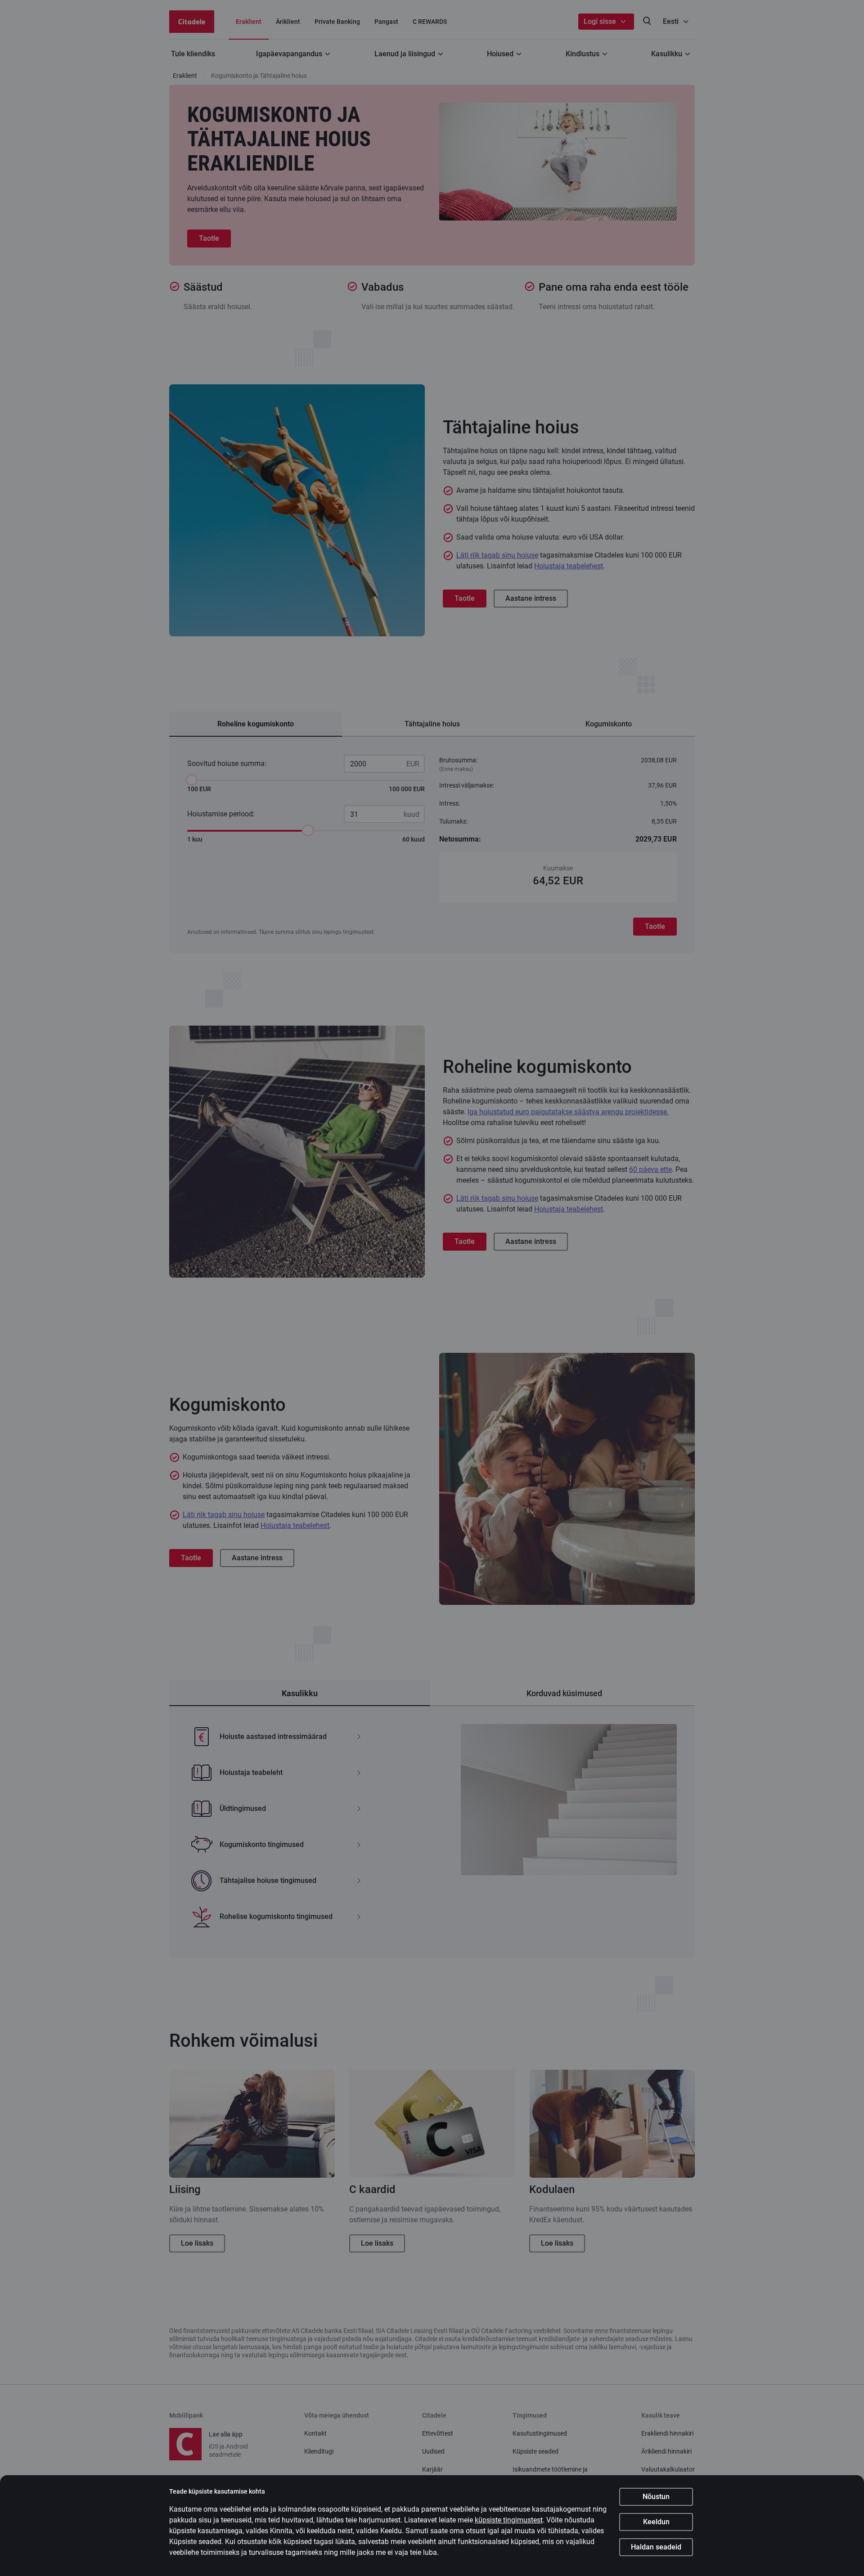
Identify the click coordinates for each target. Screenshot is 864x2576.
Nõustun (656, 2497)
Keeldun (656, 2522)
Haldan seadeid (656, 2547)
